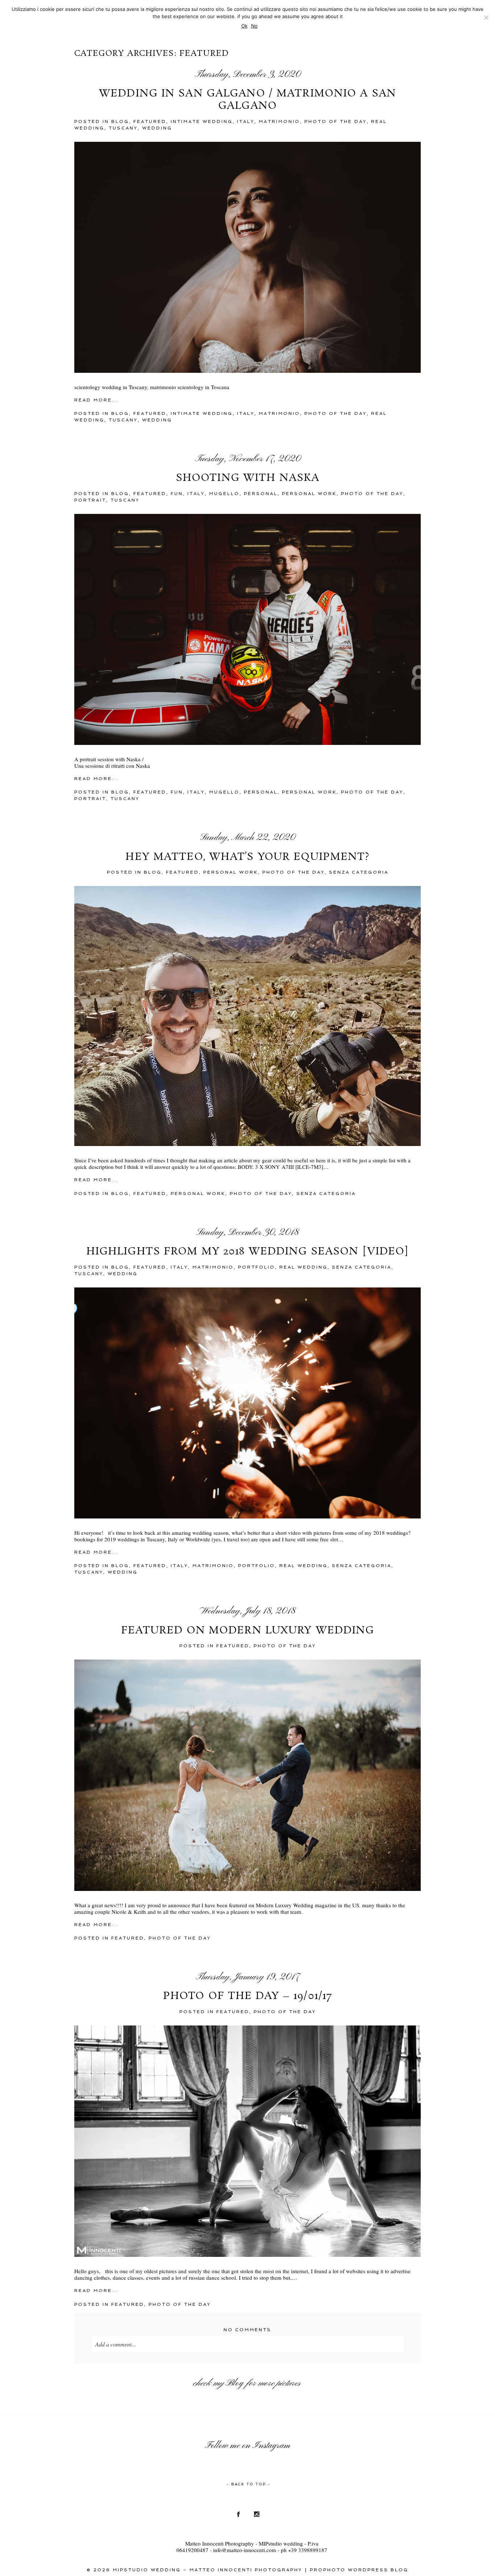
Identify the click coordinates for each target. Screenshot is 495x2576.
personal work (309, 494)
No (254, 26)
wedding (157, 128)
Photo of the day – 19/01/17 (247, 1996)
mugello (224, 494)
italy (246, 121)
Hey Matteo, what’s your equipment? (247, 857)
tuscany (123, 128)
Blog (235, 2383)
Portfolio (257, 1267)
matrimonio (279, 121)
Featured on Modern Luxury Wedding (248, 1631)
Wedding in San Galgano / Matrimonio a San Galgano (247, 100)
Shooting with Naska (247, 478)
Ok (244, 26)
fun (177, 494)
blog (120, 121)
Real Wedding (303, 1267)
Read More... (96, 400)
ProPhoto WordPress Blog (359, 2570)
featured (150, 121)
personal (261, 494)
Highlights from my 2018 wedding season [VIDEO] (248, 1252)
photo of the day (336, 121)
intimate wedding (202, 121)
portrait (90, 500)
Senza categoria (359, 872)
